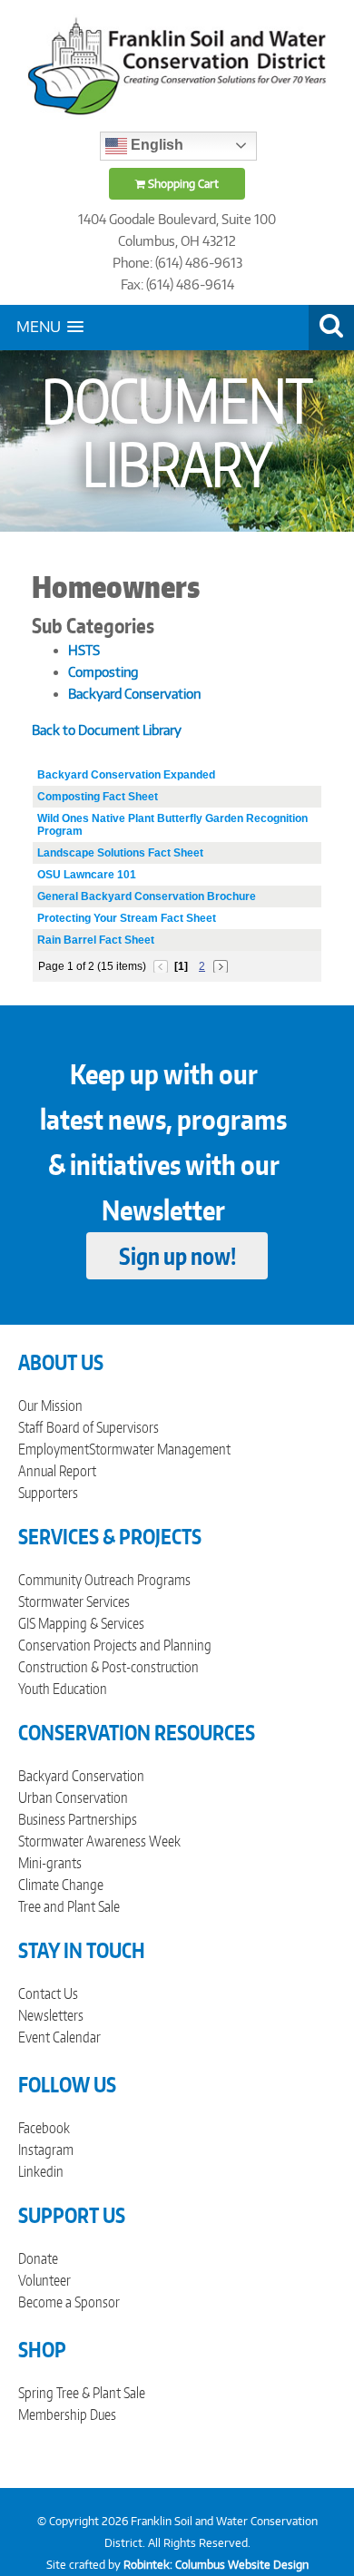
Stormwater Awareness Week (99, 1841)
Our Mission (50, 1406)
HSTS (84, 650)
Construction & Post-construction (108, 1667)
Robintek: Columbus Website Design (216, 2565)
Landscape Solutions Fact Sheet (120, 853)
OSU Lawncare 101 (87, 875)
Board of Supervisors (103, 1427)
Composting (103, 672)
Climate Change (61, 1885)
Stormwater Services (74, 1601)
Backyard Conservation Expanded (126, 775)
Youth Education (63, 1689)
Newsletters (51, 2015)
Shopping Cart (182, 184)
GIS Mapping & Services (81, 1623)
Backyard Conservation (134, 694)
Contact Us (48, 1993)
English (155, 145)
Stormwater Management (160, 1449)
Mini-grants (50, 1863)
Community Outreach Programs (104, 1580)
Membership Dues (67, 2414)
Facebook (44, 2128)
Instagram (46, 2150)
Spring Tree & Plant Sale (82, 2393)
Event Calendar (59, 2037)
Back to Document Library (107, 730)
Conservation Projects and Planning (115, 1645)
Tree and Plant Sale (69, 1906)
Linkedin (41, 2171)
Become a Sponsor (69, 2302)
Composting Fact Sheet (98, 797)
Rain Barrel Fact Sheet (96, 940)
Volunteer (44, 2280)
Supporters (48, 1493)
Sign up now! (177, 1256)
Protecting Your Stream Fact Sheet (127, 918)
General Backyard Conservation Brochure (147, 896)
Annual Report (57, 1471)
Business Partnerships (78, 1819)
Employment (54, 1449)
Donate (38, 2258)
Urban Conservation (73, 1797)
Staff (30, 1427)
